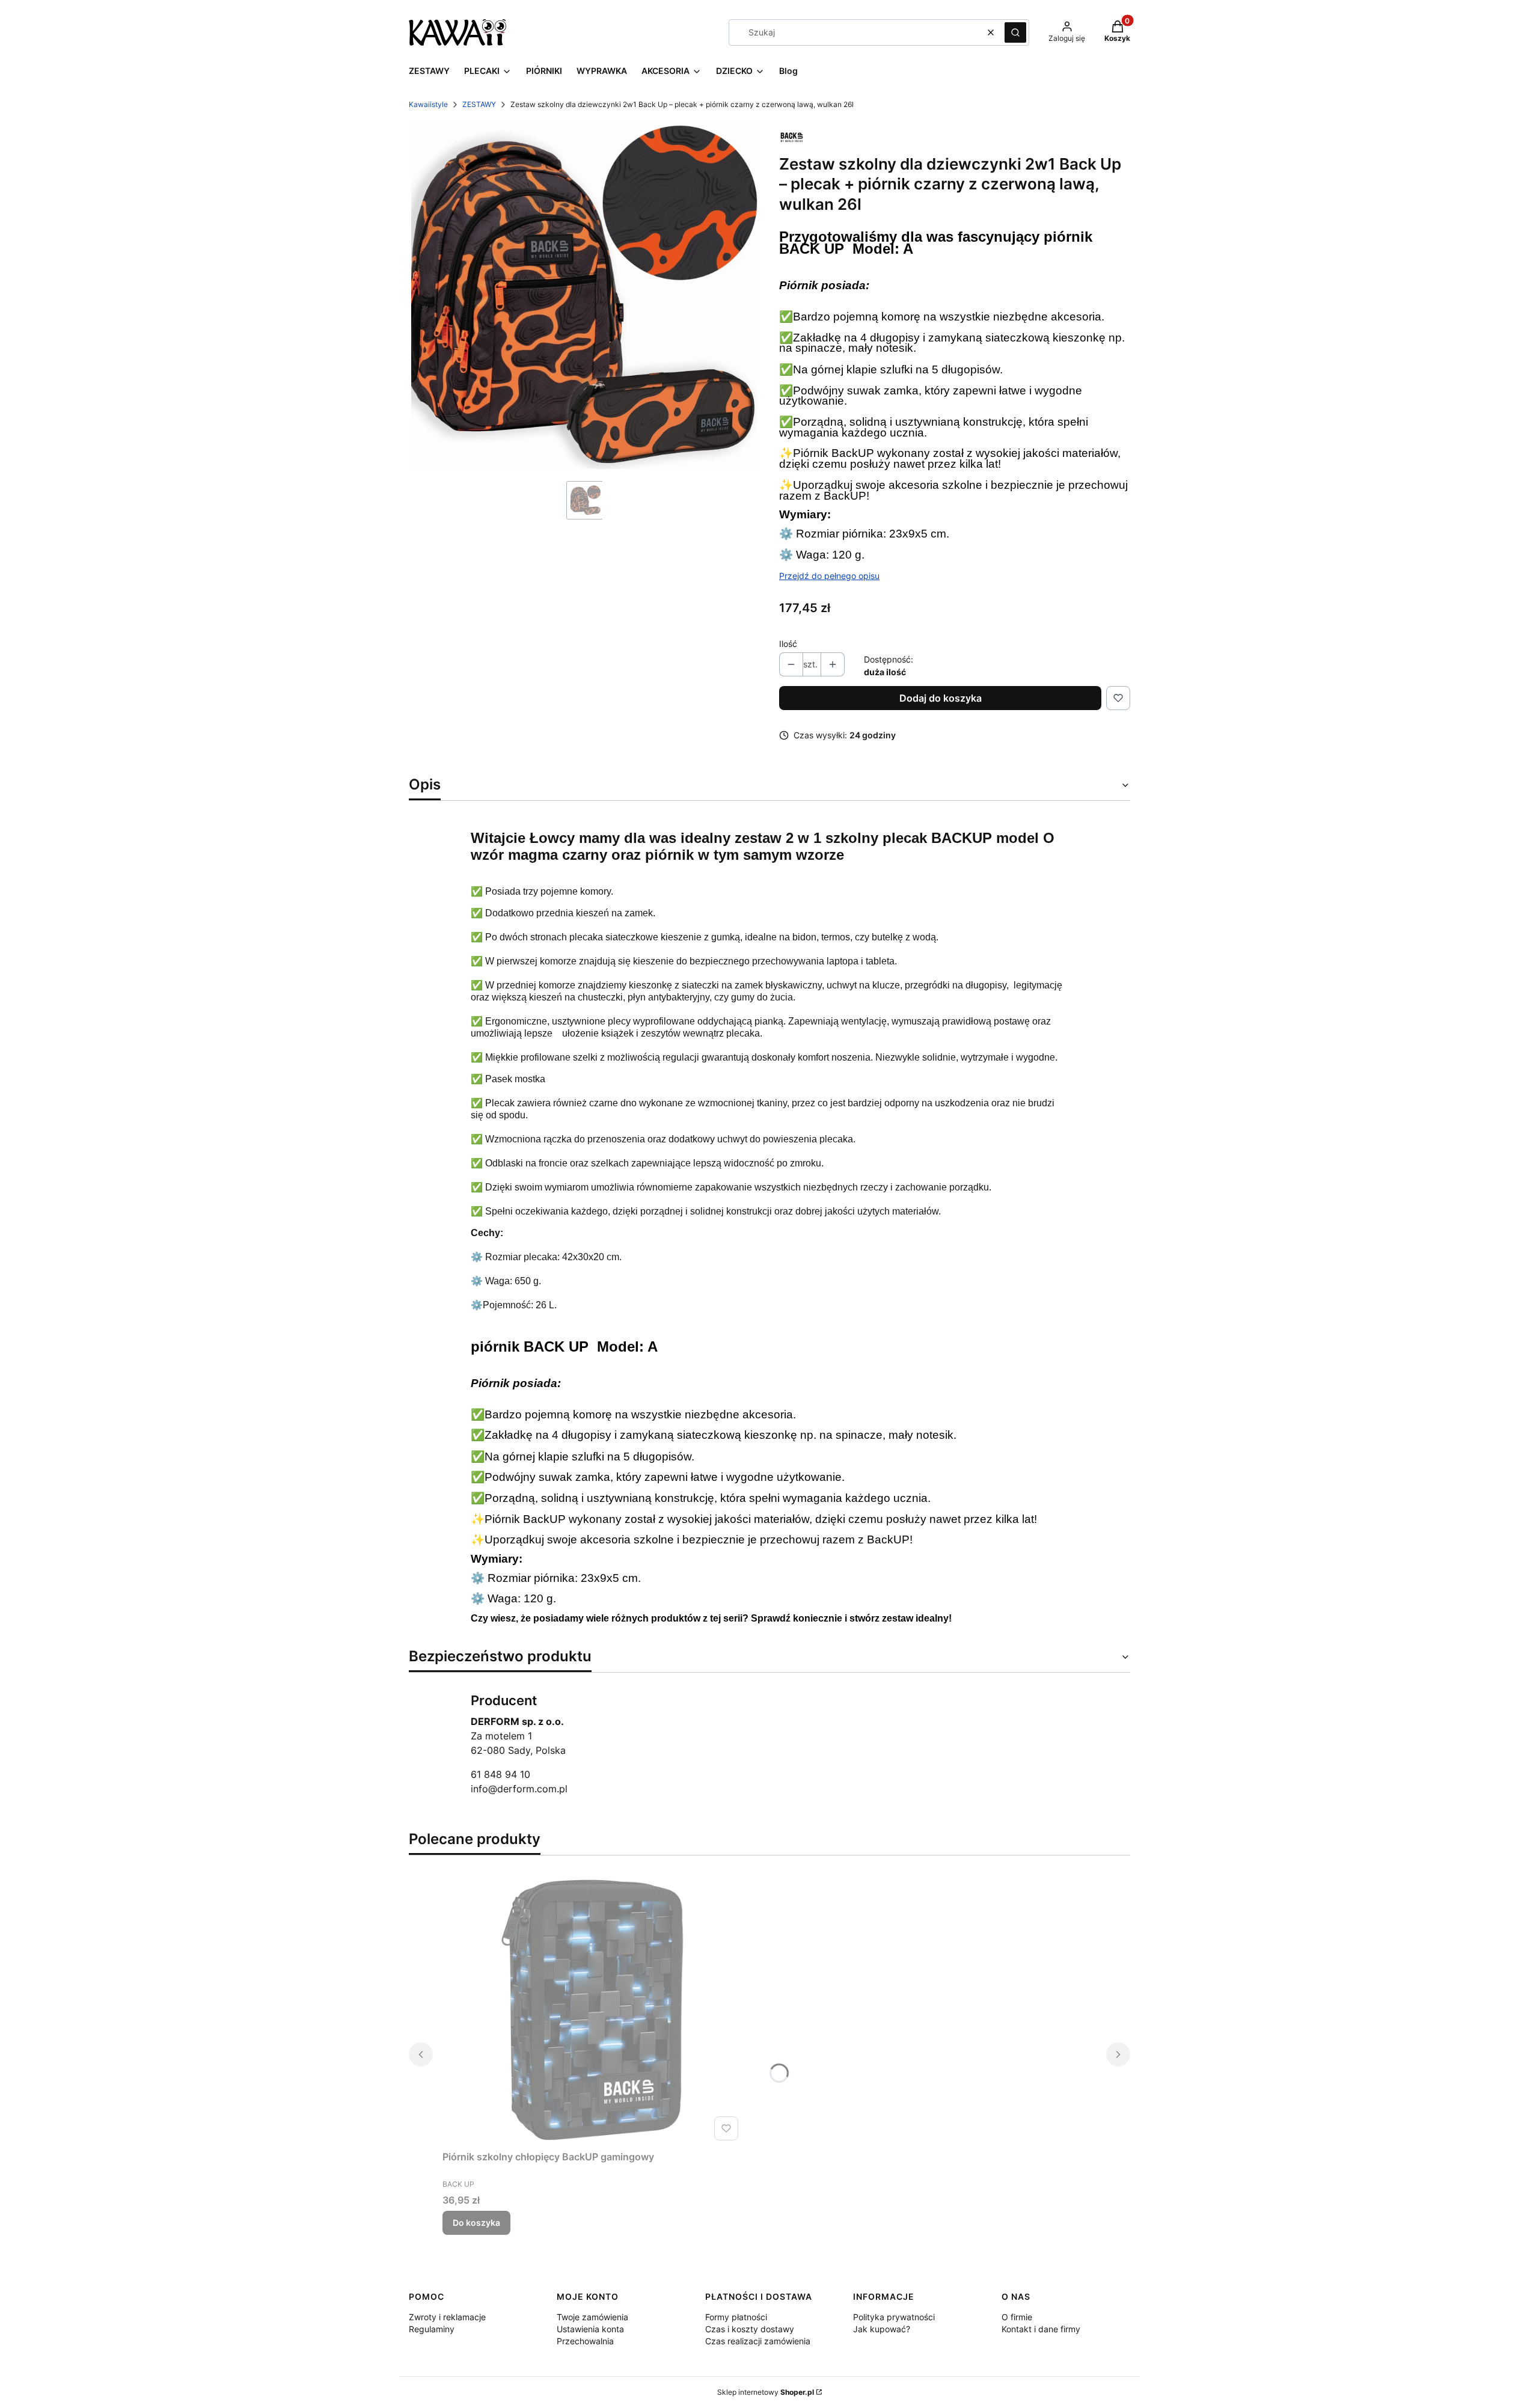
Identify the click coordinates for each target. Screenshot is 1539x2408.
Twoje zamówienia (592, 2317)
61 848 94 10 (500, 1774)
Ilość (788, 644)
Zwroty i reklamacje (447, 2317)
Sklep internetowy (766, 2392)
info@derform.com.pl (519, 1789)
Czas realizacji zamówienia (758, 2341)
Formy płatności (736, 2317)
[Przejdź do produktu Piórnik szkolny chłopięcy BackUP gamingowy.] (593, 2010)
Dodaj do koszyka (941, 698)
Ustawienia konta (590, 2329)
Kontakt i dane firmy (1041, 2329)
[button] (1015, 32)
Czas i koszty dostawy (750, 2329)
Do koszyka (476, 2223)
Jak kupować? (882, 2329)
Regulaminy (432, 2329)
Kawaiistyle (428, 104)
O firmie (1017, 2317)
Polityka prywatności (894, 2317)
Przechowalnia (585, 2341)
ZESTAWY (479, 104)
